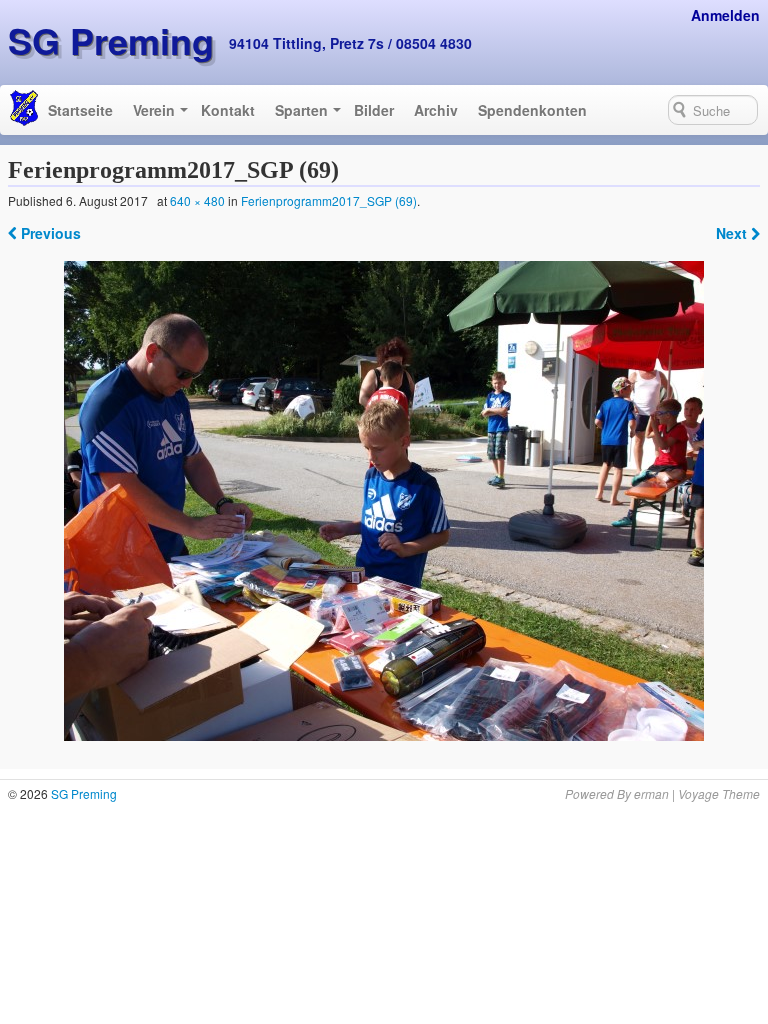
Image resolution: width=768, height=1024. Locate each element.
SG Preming (111, 40)
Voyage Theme (719, 793)
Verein (154, 110)
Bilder (374, 110)
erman (651, 793)
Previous (49, 233)
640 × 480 (197, 200)
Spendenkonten (532, 110)
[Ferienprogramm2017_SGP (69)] (384, 501)
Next (733, 233)
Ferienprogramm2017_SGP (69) (329, 200)
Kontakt (228, 110)
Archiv (436, 110)
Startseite (80, 110)
